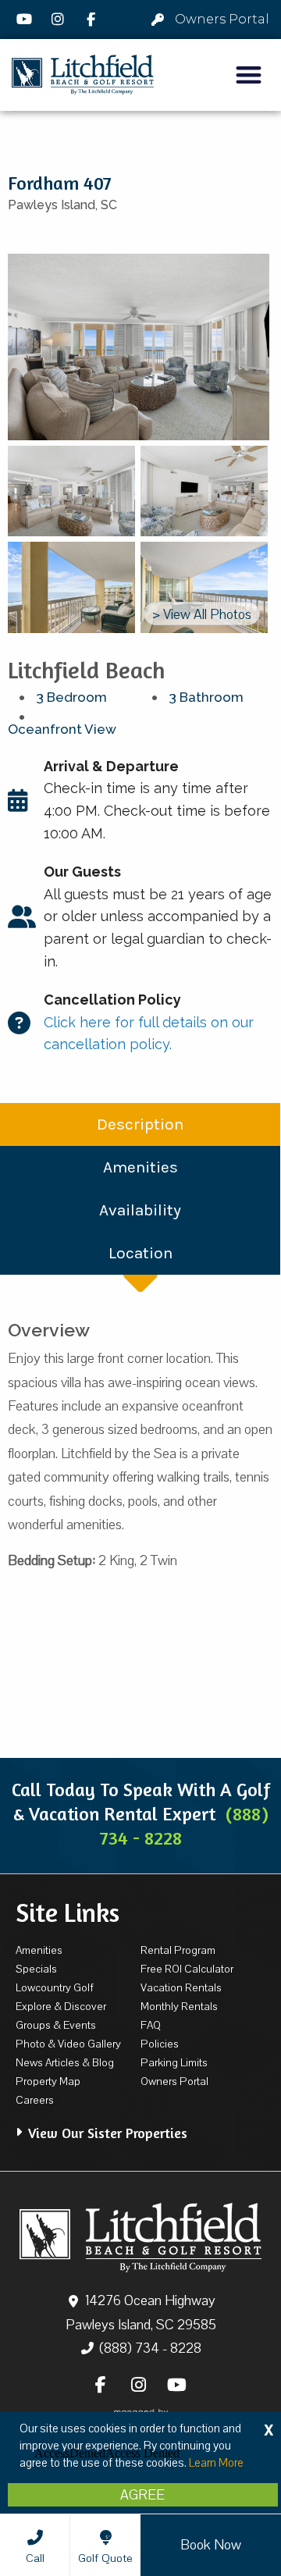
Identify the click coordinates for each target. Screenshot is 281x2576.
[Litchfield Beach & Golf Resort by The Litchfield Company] (83, 75)
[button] (249, 75)
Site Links (68, 1912)
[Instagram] (60, 20)
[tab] (140, 2125)
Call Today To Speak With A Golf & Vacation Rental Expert (141, 1814)
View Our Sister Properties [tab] (108, 2133)
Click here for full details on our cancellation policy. (149, 1022)
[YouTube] (27, 20)
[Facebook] (93, 20)
